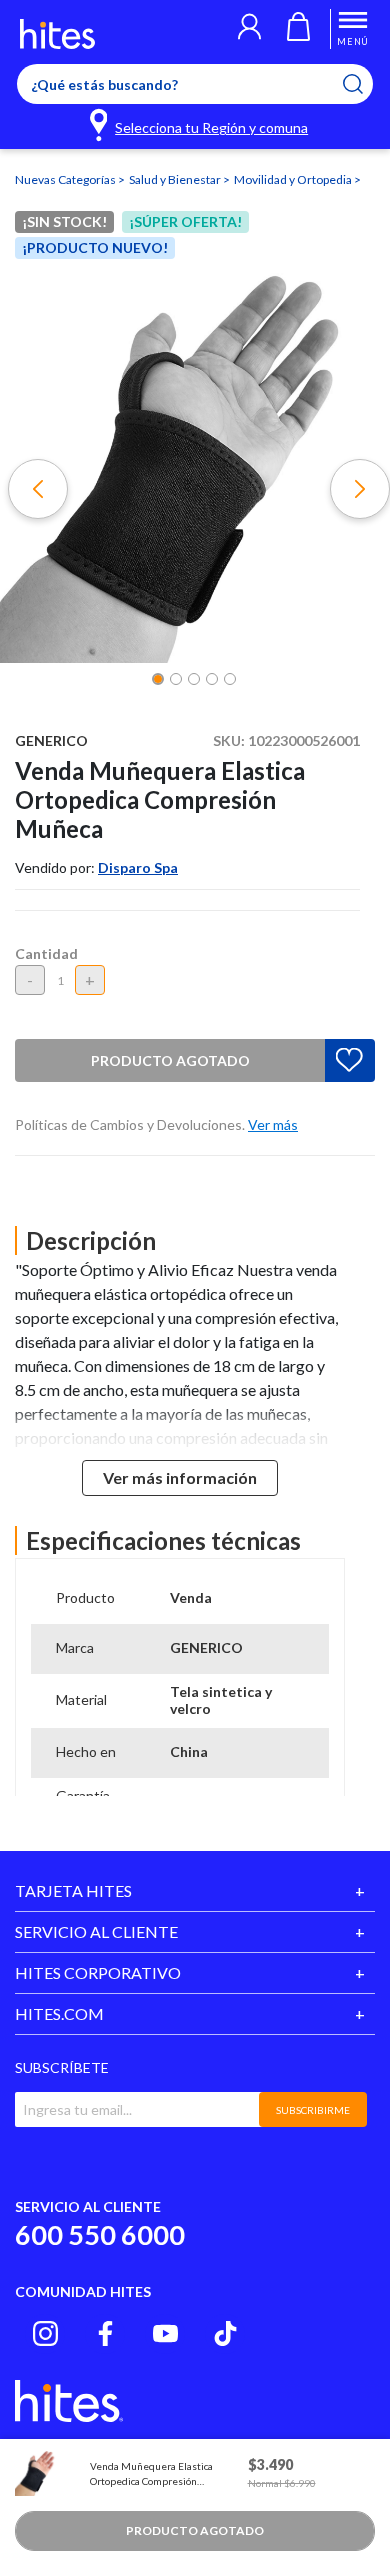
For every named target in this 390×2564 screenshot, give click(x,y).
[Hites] (57, 34)
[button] (249, 29)
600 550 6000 (100, 2234)
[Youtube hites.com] (165, 2333)
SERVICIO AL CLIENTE (96, 1931)
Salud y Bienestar (176, 179)
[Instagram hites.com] (45, 2333)
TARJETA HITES (73, 1890)
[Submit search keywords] (365, 84)
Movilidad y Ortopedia (294, 179)
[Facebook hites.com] (105, 2333)
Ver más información (180, 1477)
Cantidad (46, 953)
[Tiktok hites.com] (225, 2333)
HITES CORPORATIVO (98, 1972)
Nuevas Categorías (66, 179)
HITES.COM (59, 2013)
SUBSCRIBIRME (313, 2110)
